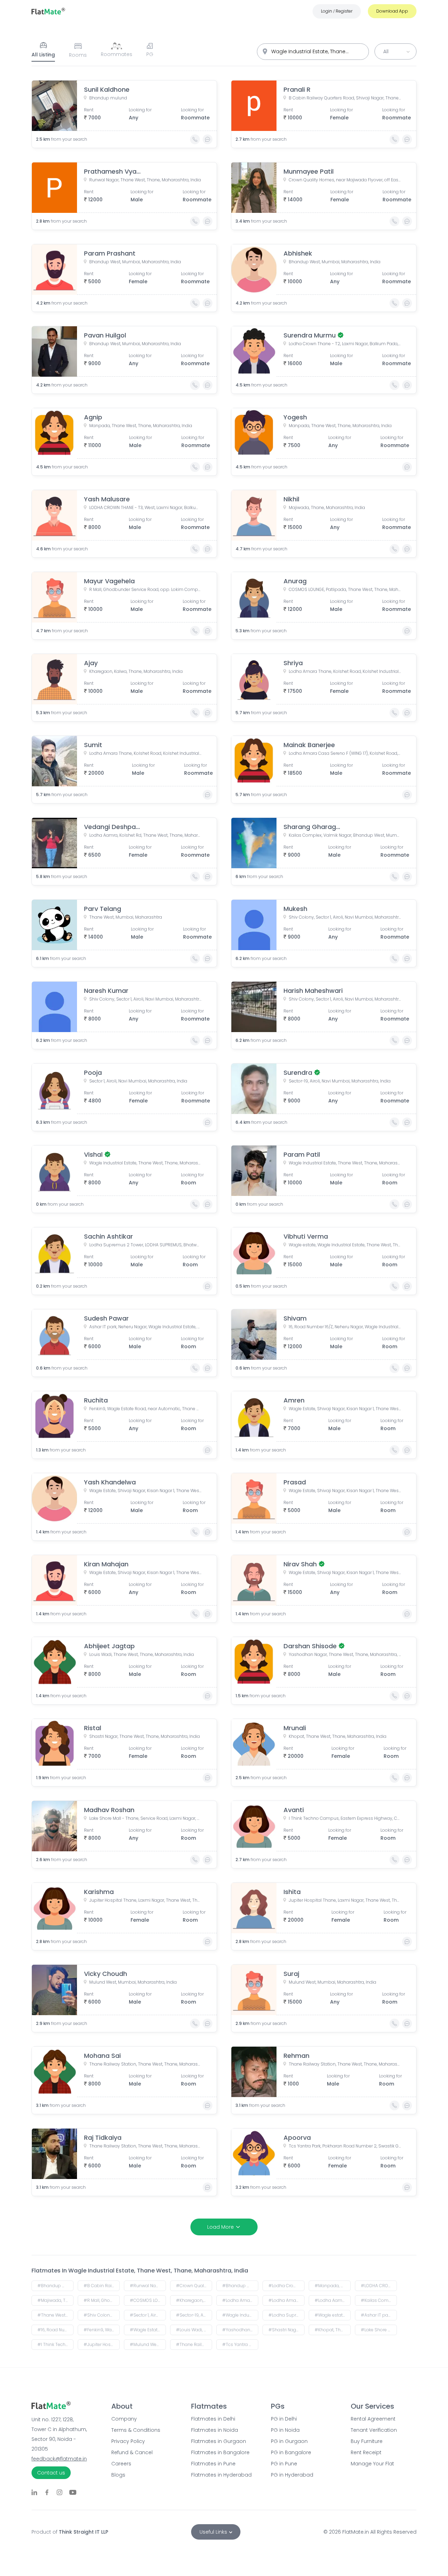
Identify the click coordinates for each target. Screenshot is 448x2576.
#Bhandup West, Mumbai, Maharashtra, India (240, 2286)
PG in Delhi (284, 2419)
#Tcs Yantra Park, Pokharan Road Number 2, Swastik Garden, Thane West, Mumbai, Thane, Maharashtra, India (240, 2344)
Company (124, 2419)
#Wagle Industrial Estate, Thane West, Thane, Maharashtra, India (240, 2315)
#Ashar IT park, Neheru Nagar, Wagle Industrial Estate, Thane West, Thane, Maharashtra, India (379, 2315)
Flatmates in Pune (213, 2464)
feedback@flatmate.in (59, 2459)
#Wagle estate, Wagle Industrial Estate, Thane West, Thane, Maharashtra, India (333, 2315)
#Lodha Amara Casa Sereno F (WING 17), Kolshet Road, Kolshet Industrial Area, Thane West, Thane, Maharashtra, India (286, 2300)
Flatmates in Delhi (213, 2419)
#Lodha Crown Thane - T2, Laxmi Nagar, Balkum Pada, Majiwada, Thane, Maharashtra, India (286, 2286)
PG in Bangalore (291, 2452)
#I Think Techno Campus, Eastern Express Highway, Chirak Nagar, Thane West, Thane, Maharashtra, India (55, 2344)
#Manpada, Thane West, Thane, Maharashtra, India (333, 2286)
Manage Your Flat (372, 2464)
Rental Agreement (373, 2419)
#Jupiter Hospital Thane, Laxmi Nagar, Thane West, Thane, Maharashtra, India (102, 2344)
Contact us (51, 2473)
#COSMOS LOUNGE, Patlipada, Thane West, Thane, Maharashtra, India (148, 2300)
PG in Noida (285, 2430)
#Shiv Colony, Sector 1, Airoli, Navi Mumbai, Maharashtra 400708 (102, 2315)
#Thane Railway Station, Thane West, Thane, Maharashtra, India (194, 2344)
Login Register (337, 11)
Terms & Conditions (136, 2430)
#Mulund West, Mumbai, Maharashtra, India (148, 2344)
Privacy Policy (128, 2441)
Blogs (118, 2475)
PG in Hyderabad (292, 2475)
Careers (121, 2464)
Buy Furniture (367, 2441)
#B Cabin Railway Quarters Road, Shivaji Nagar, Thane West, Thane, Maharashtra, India (102, 2286)
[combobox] (313, 52)
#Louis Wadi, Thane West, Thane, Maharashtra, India (194, 2330)
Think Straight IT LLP (83, 2532)
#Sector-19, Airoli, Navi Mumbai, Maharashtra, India (194, 2315)
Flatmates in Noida (215, 2430)
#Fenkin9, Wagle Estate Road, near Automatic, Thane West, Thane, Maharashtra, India (102, 2330)
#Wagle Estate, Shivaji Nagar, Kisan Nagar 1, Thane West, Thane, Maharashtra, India (148, 2330)
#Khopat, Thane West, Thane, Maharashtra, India (333, 2330)
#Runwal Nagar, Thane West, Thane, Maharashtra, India (148, 2286)
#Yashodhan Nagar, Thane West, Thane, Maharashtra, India (240, 2330)
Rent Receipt (366, 2452)
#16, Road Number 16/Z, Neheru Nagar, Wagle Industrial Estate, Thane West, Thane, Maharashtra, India (55, 2330)
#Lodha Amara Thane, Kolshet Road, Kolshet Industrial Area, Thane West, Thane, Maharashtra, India (240, 2300)
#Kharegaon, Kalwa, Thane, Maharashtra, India (194, 2300)
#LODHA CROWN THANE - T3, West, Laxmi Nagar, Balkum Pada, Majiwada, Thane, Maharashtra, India (379, 2286)
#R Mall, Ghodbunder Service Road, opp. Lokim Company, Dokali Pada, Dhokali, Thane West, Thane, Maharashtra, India (102, 2300)
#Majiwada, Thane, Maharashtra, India (55, 2300)
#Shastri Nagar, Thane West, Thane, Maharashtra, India (286, 2330)
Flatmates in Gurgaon (219, 2441)
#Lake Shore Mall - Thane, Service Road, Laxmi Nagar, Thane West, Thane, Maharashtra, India (379, 2330)
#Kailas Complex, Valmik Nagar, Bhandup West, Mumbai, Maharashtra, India (379, 2300)
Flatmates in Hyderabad (221, 2475)
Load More (220, 2227)
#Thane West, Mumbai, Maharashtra (55, 2315)
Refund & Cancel (132, 2452)
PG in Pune (284, 2464)
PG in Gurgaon (289, 2441)
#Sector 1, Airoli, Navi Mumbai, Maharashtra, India (148, 2315)
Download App (392, 11)
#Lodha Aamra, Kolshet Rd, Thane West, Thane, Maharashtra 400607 (333, 2300)
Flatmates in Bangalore (220, 2452)
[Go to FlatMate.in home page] (48, 11)
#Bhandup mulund (55, 2286)
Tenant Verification (374, 2430)
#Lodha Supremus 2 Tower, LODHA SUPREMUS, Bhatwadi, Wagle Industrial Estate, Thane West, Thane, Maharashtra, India (286, 2315)
